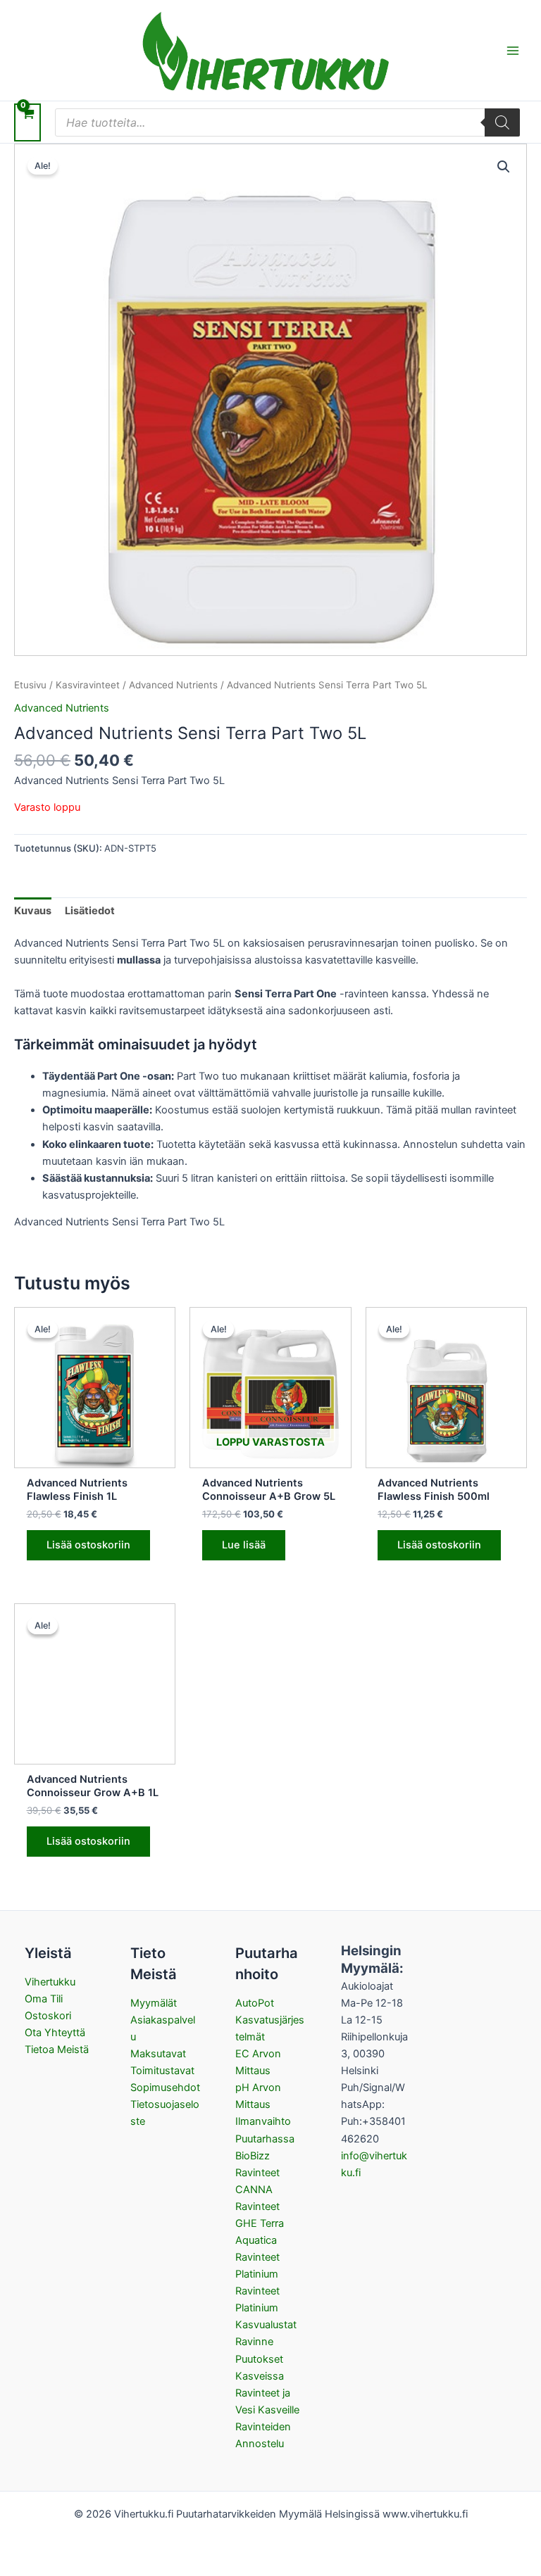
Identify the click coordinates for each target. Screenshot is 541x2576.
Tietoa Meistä (57, 2050)
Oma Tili (44, 1999)
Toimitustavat (162, 2071)
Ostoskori (48, 2016)
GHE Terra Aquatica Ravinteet (260, 2240)
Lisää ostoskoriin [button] (88, 1545)
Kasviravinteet (88, 685)
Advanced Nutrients (173, 685)
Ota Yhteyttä (55, 2033)
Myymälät (154, 2003)
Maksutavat (158, 2054)
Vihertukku (50, 1982)
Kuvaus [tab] (33, 911)
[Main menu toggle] (513, 50)
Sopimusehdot (165, 2088)
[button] (504, 167)
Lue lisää (244, 1545)
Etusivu (30, 685)
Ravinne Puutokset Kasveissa (260, 2359)
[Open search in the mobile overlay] (287, 122)
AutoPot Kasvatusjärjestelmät (270, 2020)
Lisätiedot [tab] (90, 911)
